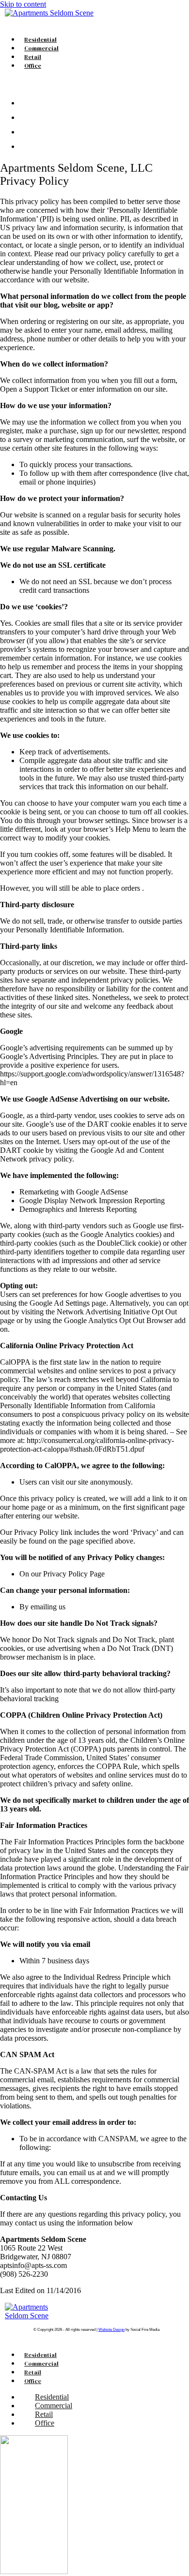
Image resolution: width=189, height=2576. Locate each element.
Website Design (111, 2330)
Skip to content (23, 4)
